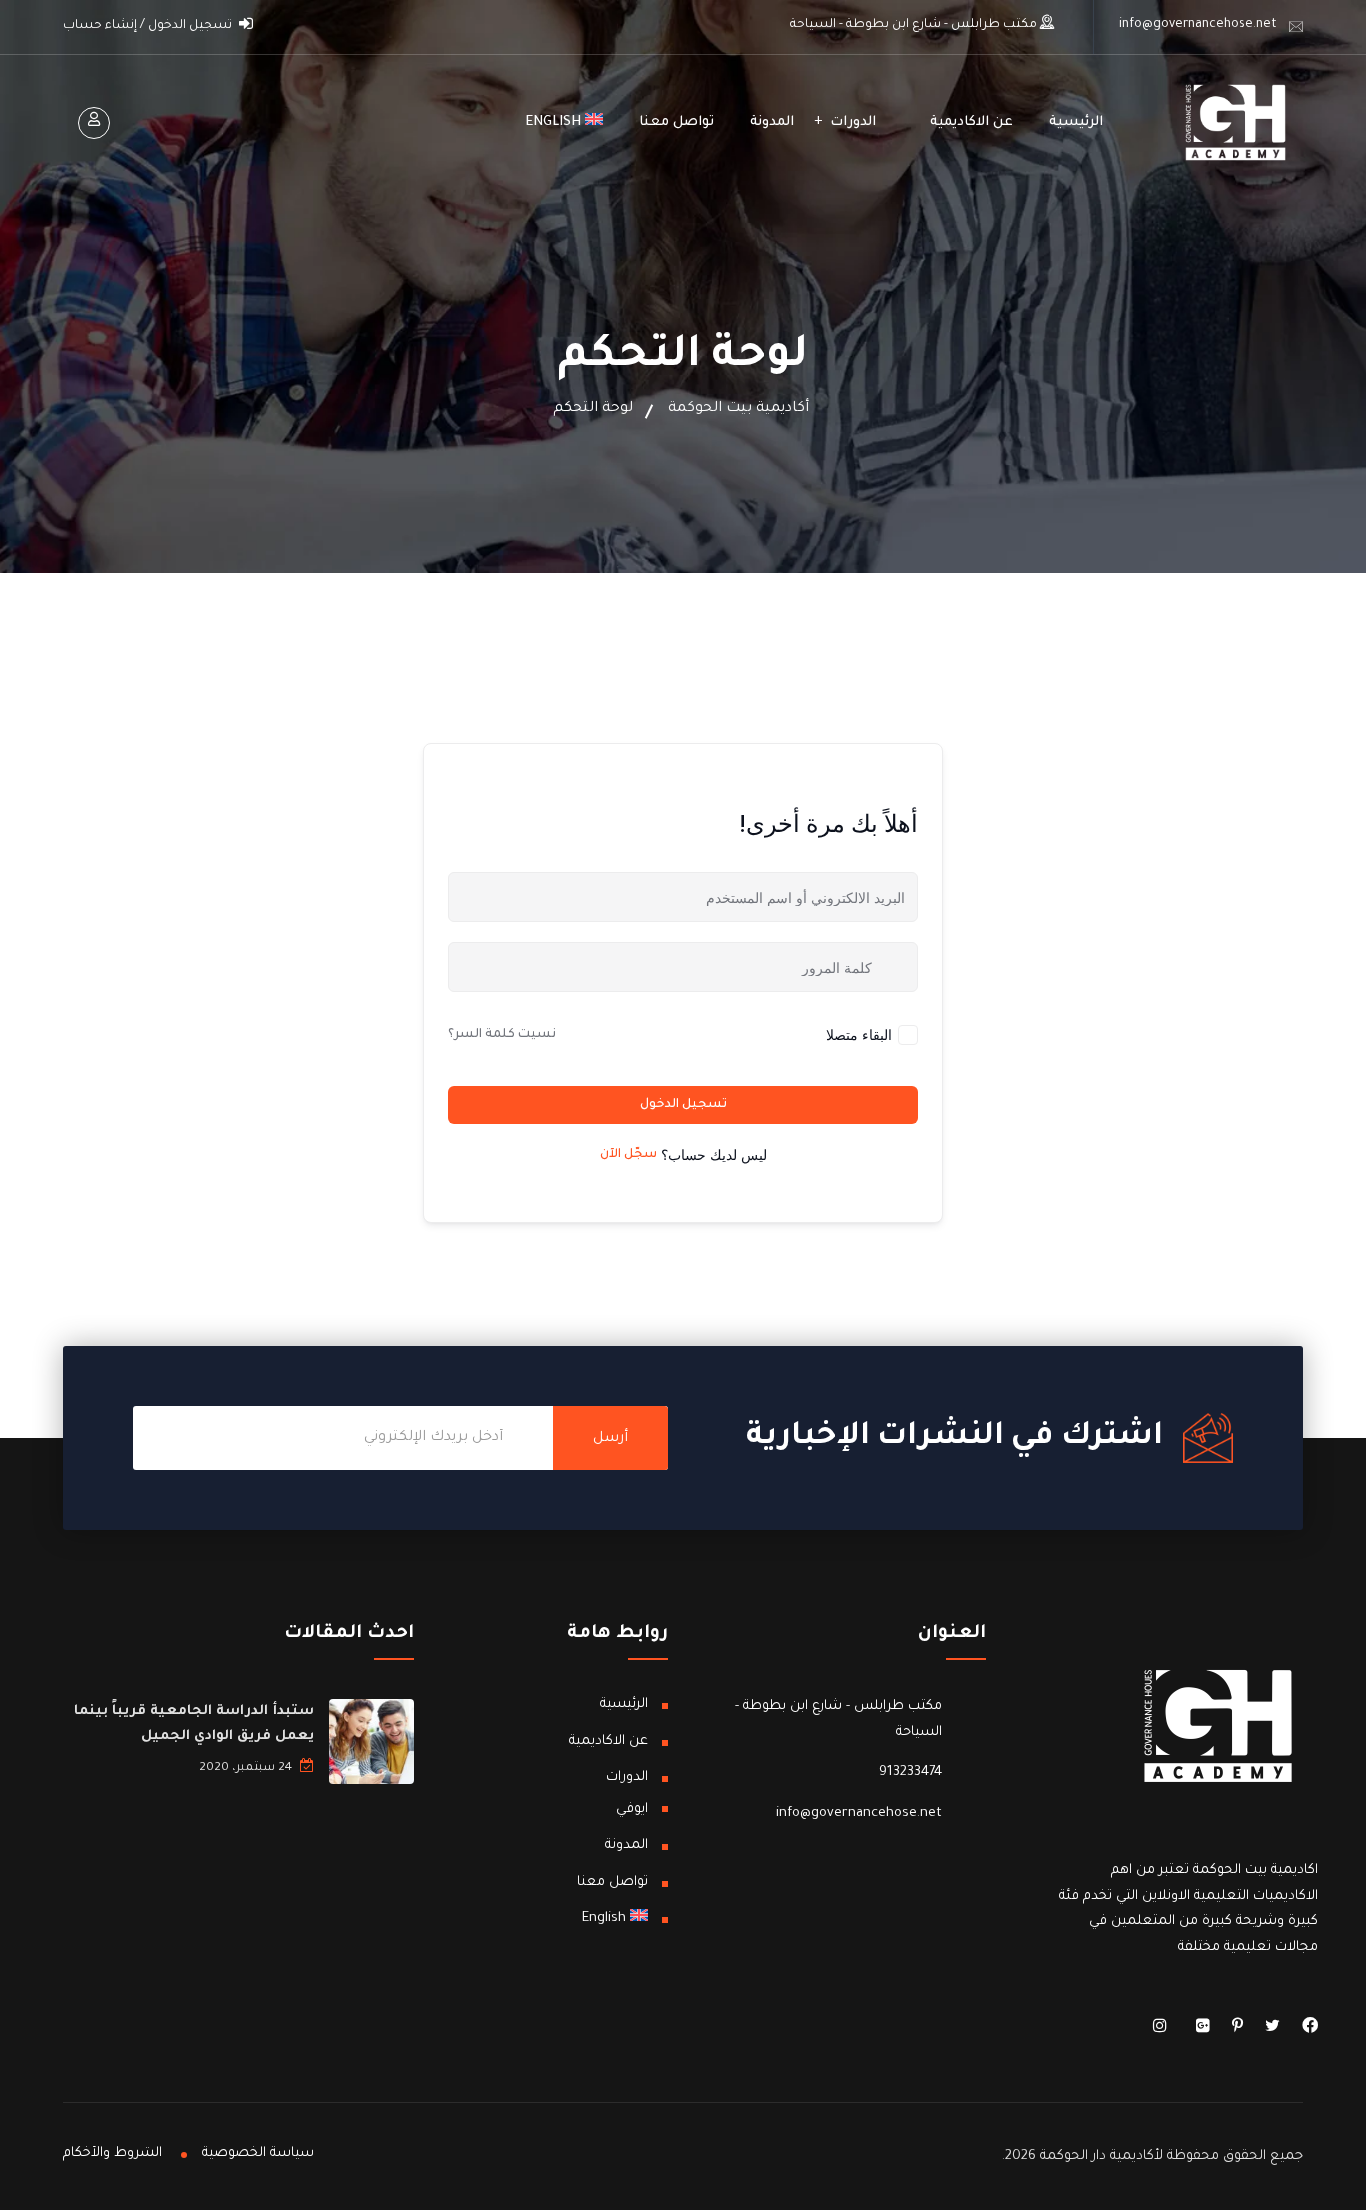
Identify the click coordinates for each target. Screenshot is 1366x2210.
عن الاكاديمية (971, 122)
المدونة (772, 122)
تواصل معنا (676, 122)
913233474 (910, 1772)
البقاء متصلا (859, 1034)
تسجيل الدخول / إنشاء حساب (149, 26)
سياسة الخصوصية (258, 2153)
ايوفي (632, 1809)
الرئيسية (1076, 122)
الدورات (853, 122)
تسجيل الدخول (683, 1105)
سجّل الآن (628, 1155)
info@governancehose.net (1198, 25)
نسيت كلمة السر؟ (502, 1035)
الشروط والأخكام (112, 2153)
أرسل (610, 1439)
